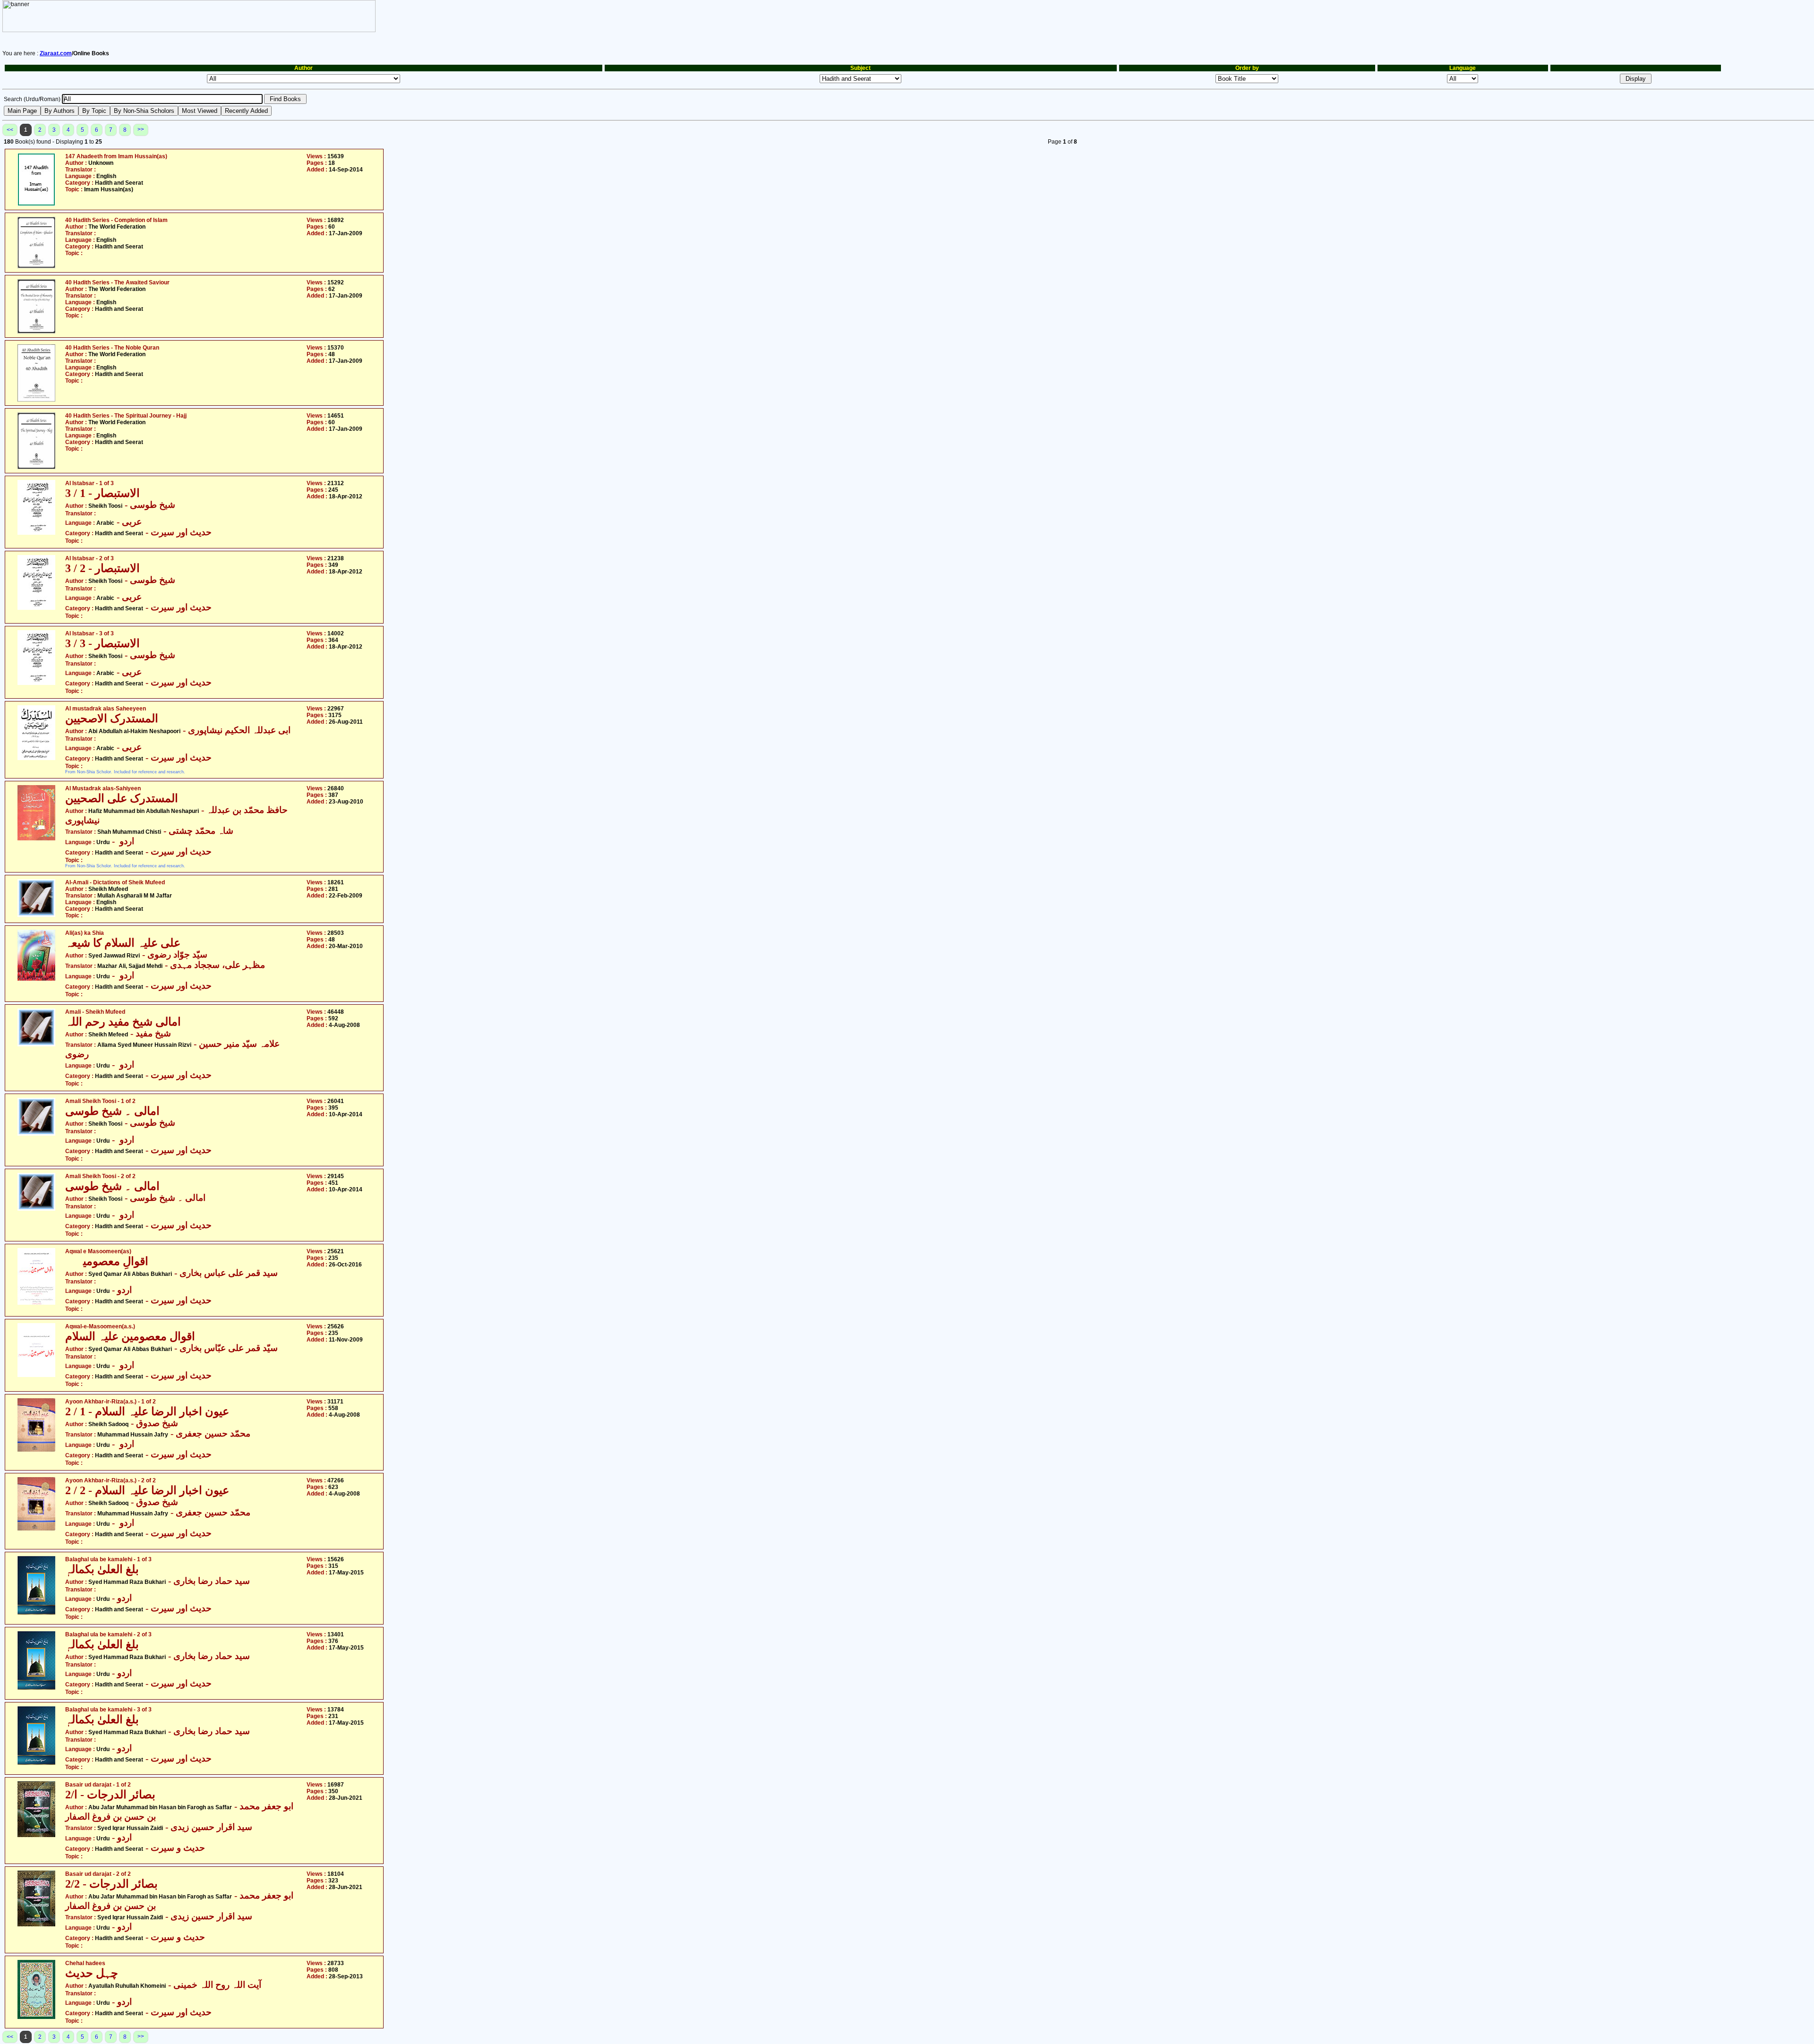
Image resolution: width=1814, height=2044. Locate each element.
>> (141, 129)
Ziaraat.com (56, 53)
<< (10, 130)
